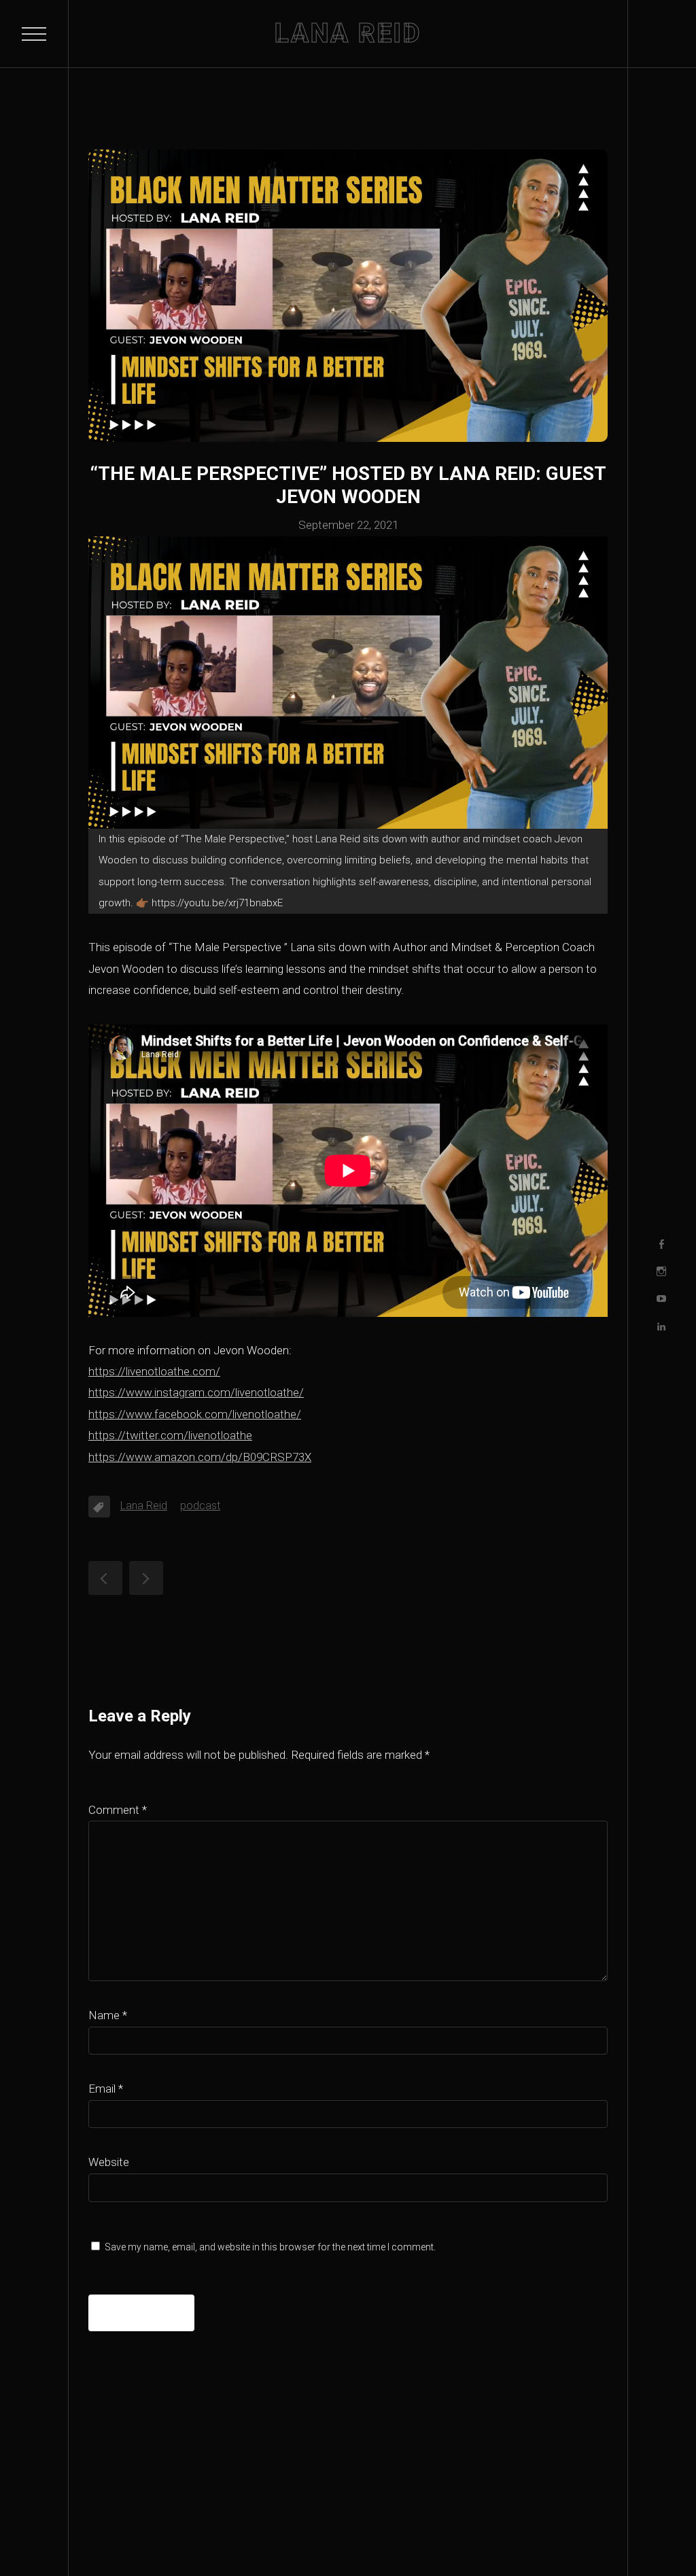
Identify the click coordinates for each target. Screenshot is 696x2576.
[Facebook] (661, 1244)
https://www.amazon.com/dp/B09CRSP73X (200, 1457)
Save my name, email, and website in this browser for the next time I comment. (270, 2247)
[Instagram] (661, 1271)
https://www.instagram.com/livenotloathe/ (196, 1392)
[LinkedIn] (661, 1326)
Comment (118, 1810)
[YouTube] (661, 1299)
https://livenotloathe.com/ (154, 1371)
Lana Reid (144, 1506)
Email (106, 2089)
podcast (200, 1506)
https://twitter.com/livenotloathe (170, 1435)
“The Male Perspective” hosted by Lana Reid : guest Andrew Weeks (146, 1578)
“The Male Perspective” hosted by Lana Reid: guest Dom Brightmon (105, 1578)
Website (109, 2162)
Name (108, 2015)
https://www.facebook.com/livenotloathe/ (195, 1414)
